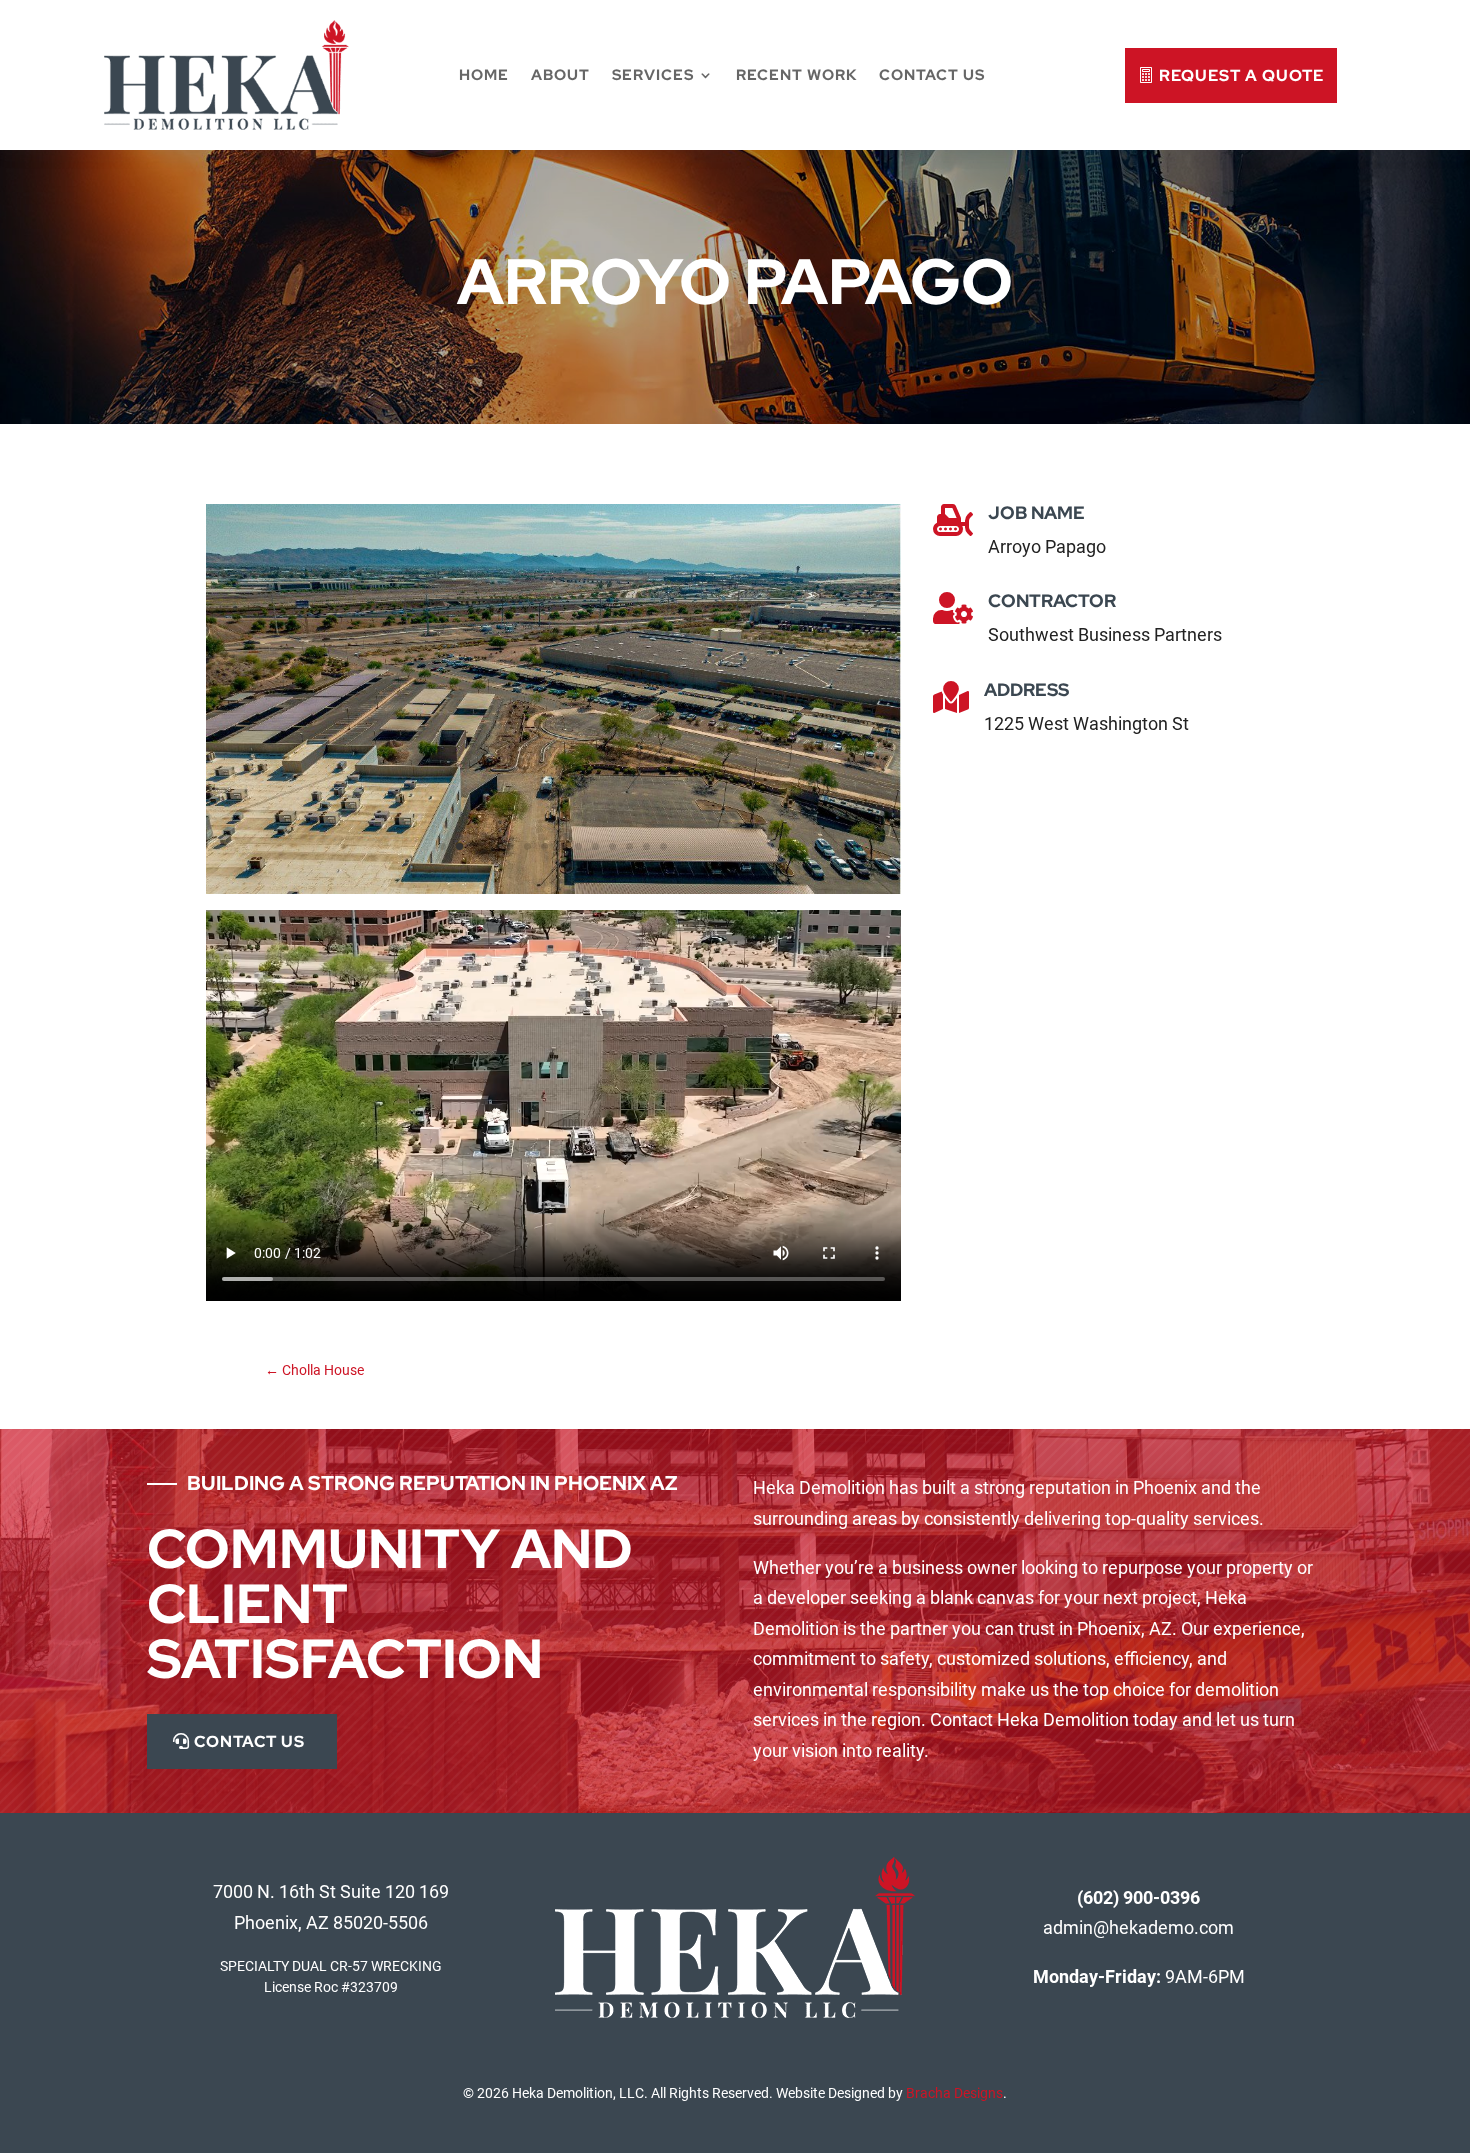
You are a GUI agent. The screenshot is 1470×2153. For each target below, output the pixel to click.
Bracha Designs (954, 2093)
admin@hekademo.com (1138, 1927)
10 (595, 846)
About (560, 75)
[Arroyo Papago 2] (553, 887)
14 (663, 846)
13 (646, 846)
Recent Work (796, 75)
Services (653, 75)
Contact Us (932, 75)
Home (484, 75)
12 (629, 846)
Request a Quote (1241, 75)
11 (612, 846)
